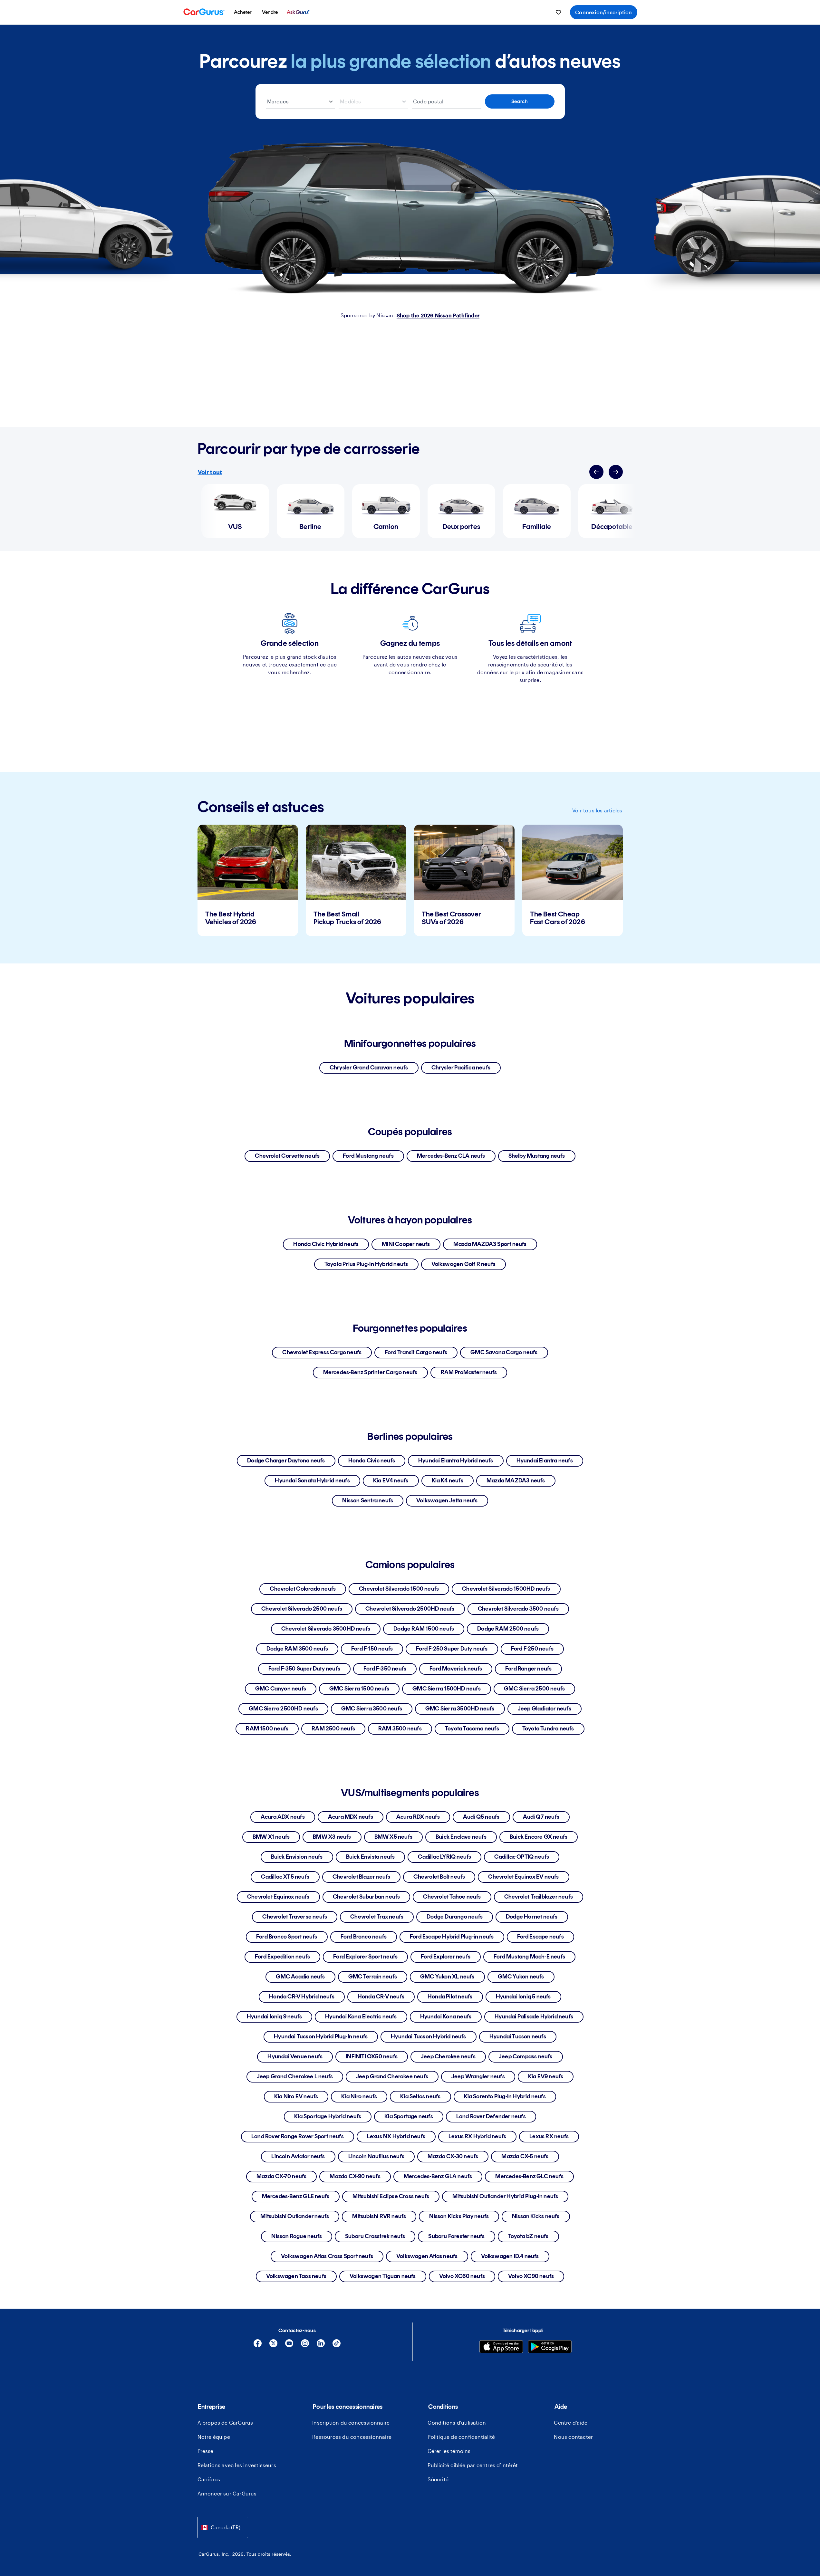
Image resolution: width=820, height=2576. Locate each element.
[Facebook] (258, 2346)
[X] (273, 2346)
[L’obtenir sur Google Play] (550, 2347)
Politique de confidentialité (461, 2437)
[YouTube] (289, 2346)
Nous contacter (573, 2437)
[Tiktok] (337, 2346)
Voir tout (210, 472)
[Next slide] (616, 472)
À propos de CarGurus (225, 2423)
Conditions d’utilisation (457, 2423)
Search (520, 101)
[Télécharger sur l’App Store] (501, 2347)
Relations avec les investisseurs (237, 2465)
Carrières (209, 2479)
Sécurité (438, 2479)
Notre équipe (214, 2437)
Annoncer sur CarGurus (227, 2493)
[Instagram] (305, 2346)
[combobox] (223, 2527)
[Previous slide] (596, 472)
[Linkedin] (321, 2346)
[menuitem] (243, 12)
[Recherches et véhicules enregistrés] (558, 12)
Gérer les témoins (449, 2451)
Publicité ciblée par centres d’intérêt (473, 2465)
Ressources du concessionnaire (352, 2437)
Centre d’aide (571, 2423)
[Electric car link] (410, 216)
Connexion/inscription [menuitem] (603, 12)
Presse (206, 2451)
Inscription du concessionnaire (351, 2423)
